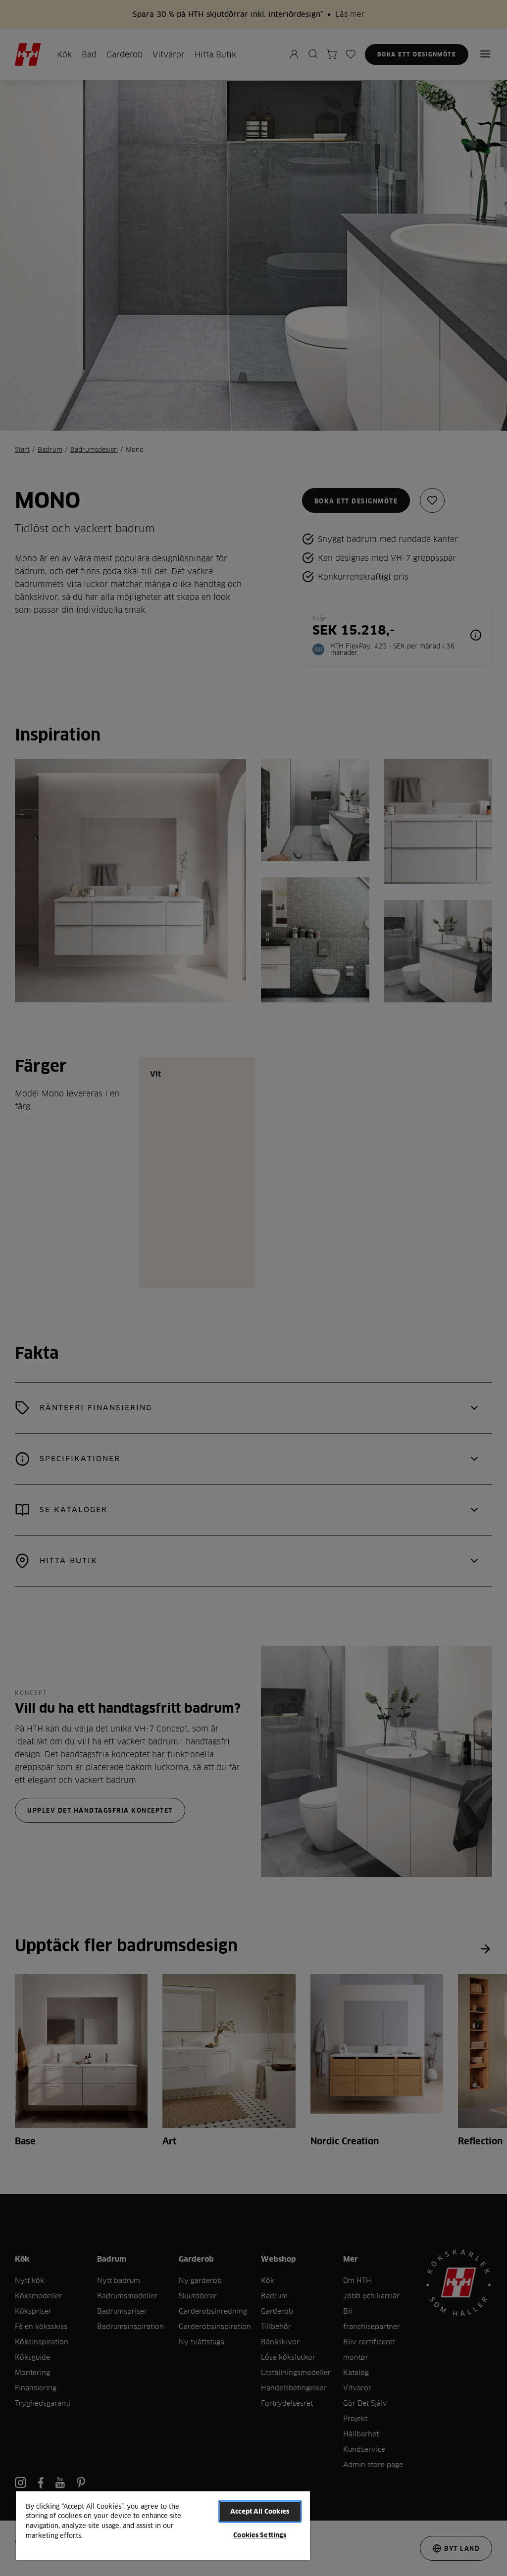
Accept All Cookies (260, 2511)
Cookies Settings (260, 2535)
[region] (163, 2525)
